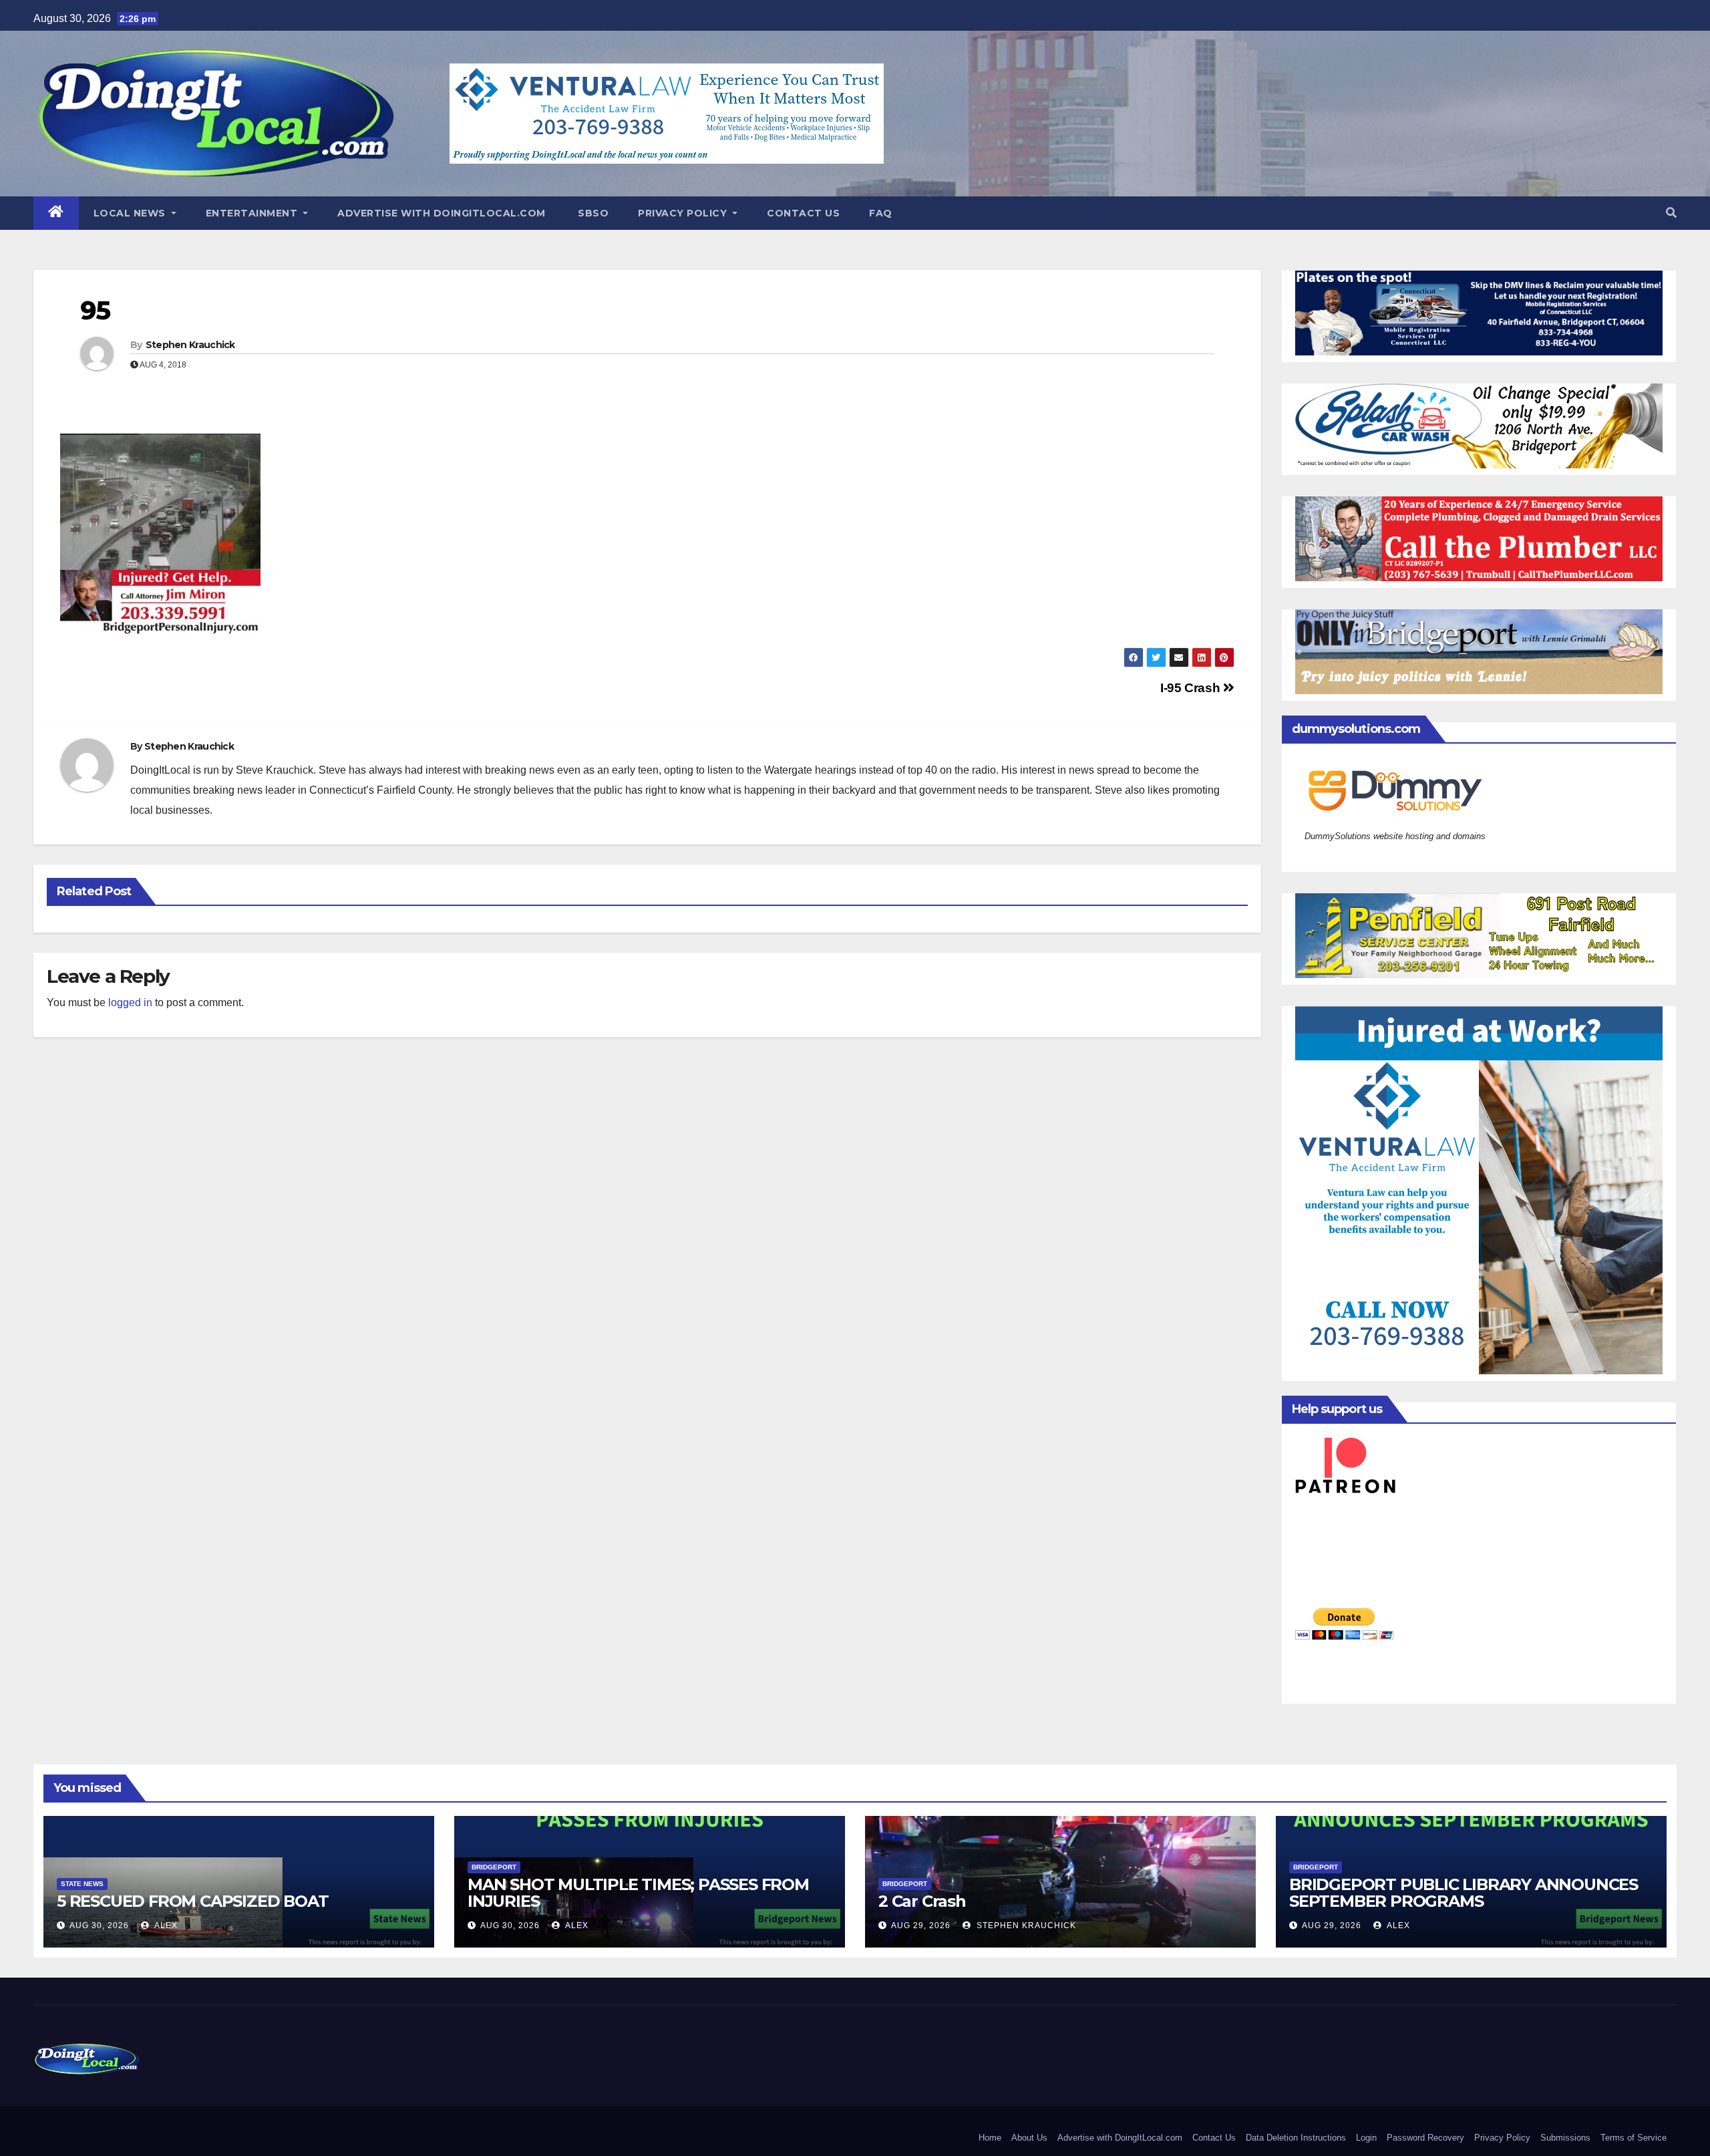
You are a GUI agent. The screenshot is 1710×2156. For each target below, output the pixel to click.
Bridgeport (494, 1867)
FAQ (881, 213)
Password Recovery (1425, 2138)
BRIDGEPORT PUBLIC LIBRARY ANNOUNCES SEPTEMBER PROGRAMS (1464, 1893)
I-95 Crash (1192, 688)
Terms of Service (1634, 2138)
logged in (130, 1003)
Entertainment (253, 213)
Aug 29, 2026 (921, 1926)
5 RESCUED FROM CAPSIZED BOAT (192, 1901)
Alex (165, 1926)
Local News (131, 213)
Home (990, 2138)
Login (1366, 2138)
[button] (1671, 213)
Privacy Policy (684, 213)
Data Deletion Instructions (1296, 2138)
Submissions (1565, 2138)
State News (82, 1884)
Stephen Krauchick (190, 345)
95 (95, 310)
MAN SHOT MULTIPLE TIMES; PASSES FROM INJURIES (638, 1893)
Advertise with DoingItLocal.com (442, 213)
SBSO (592, 213)
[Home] (56, 213)
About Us (1029, 2138)
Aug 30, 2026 (99, 1926)
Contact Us (803, 213)
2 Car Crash (922, 1901)
